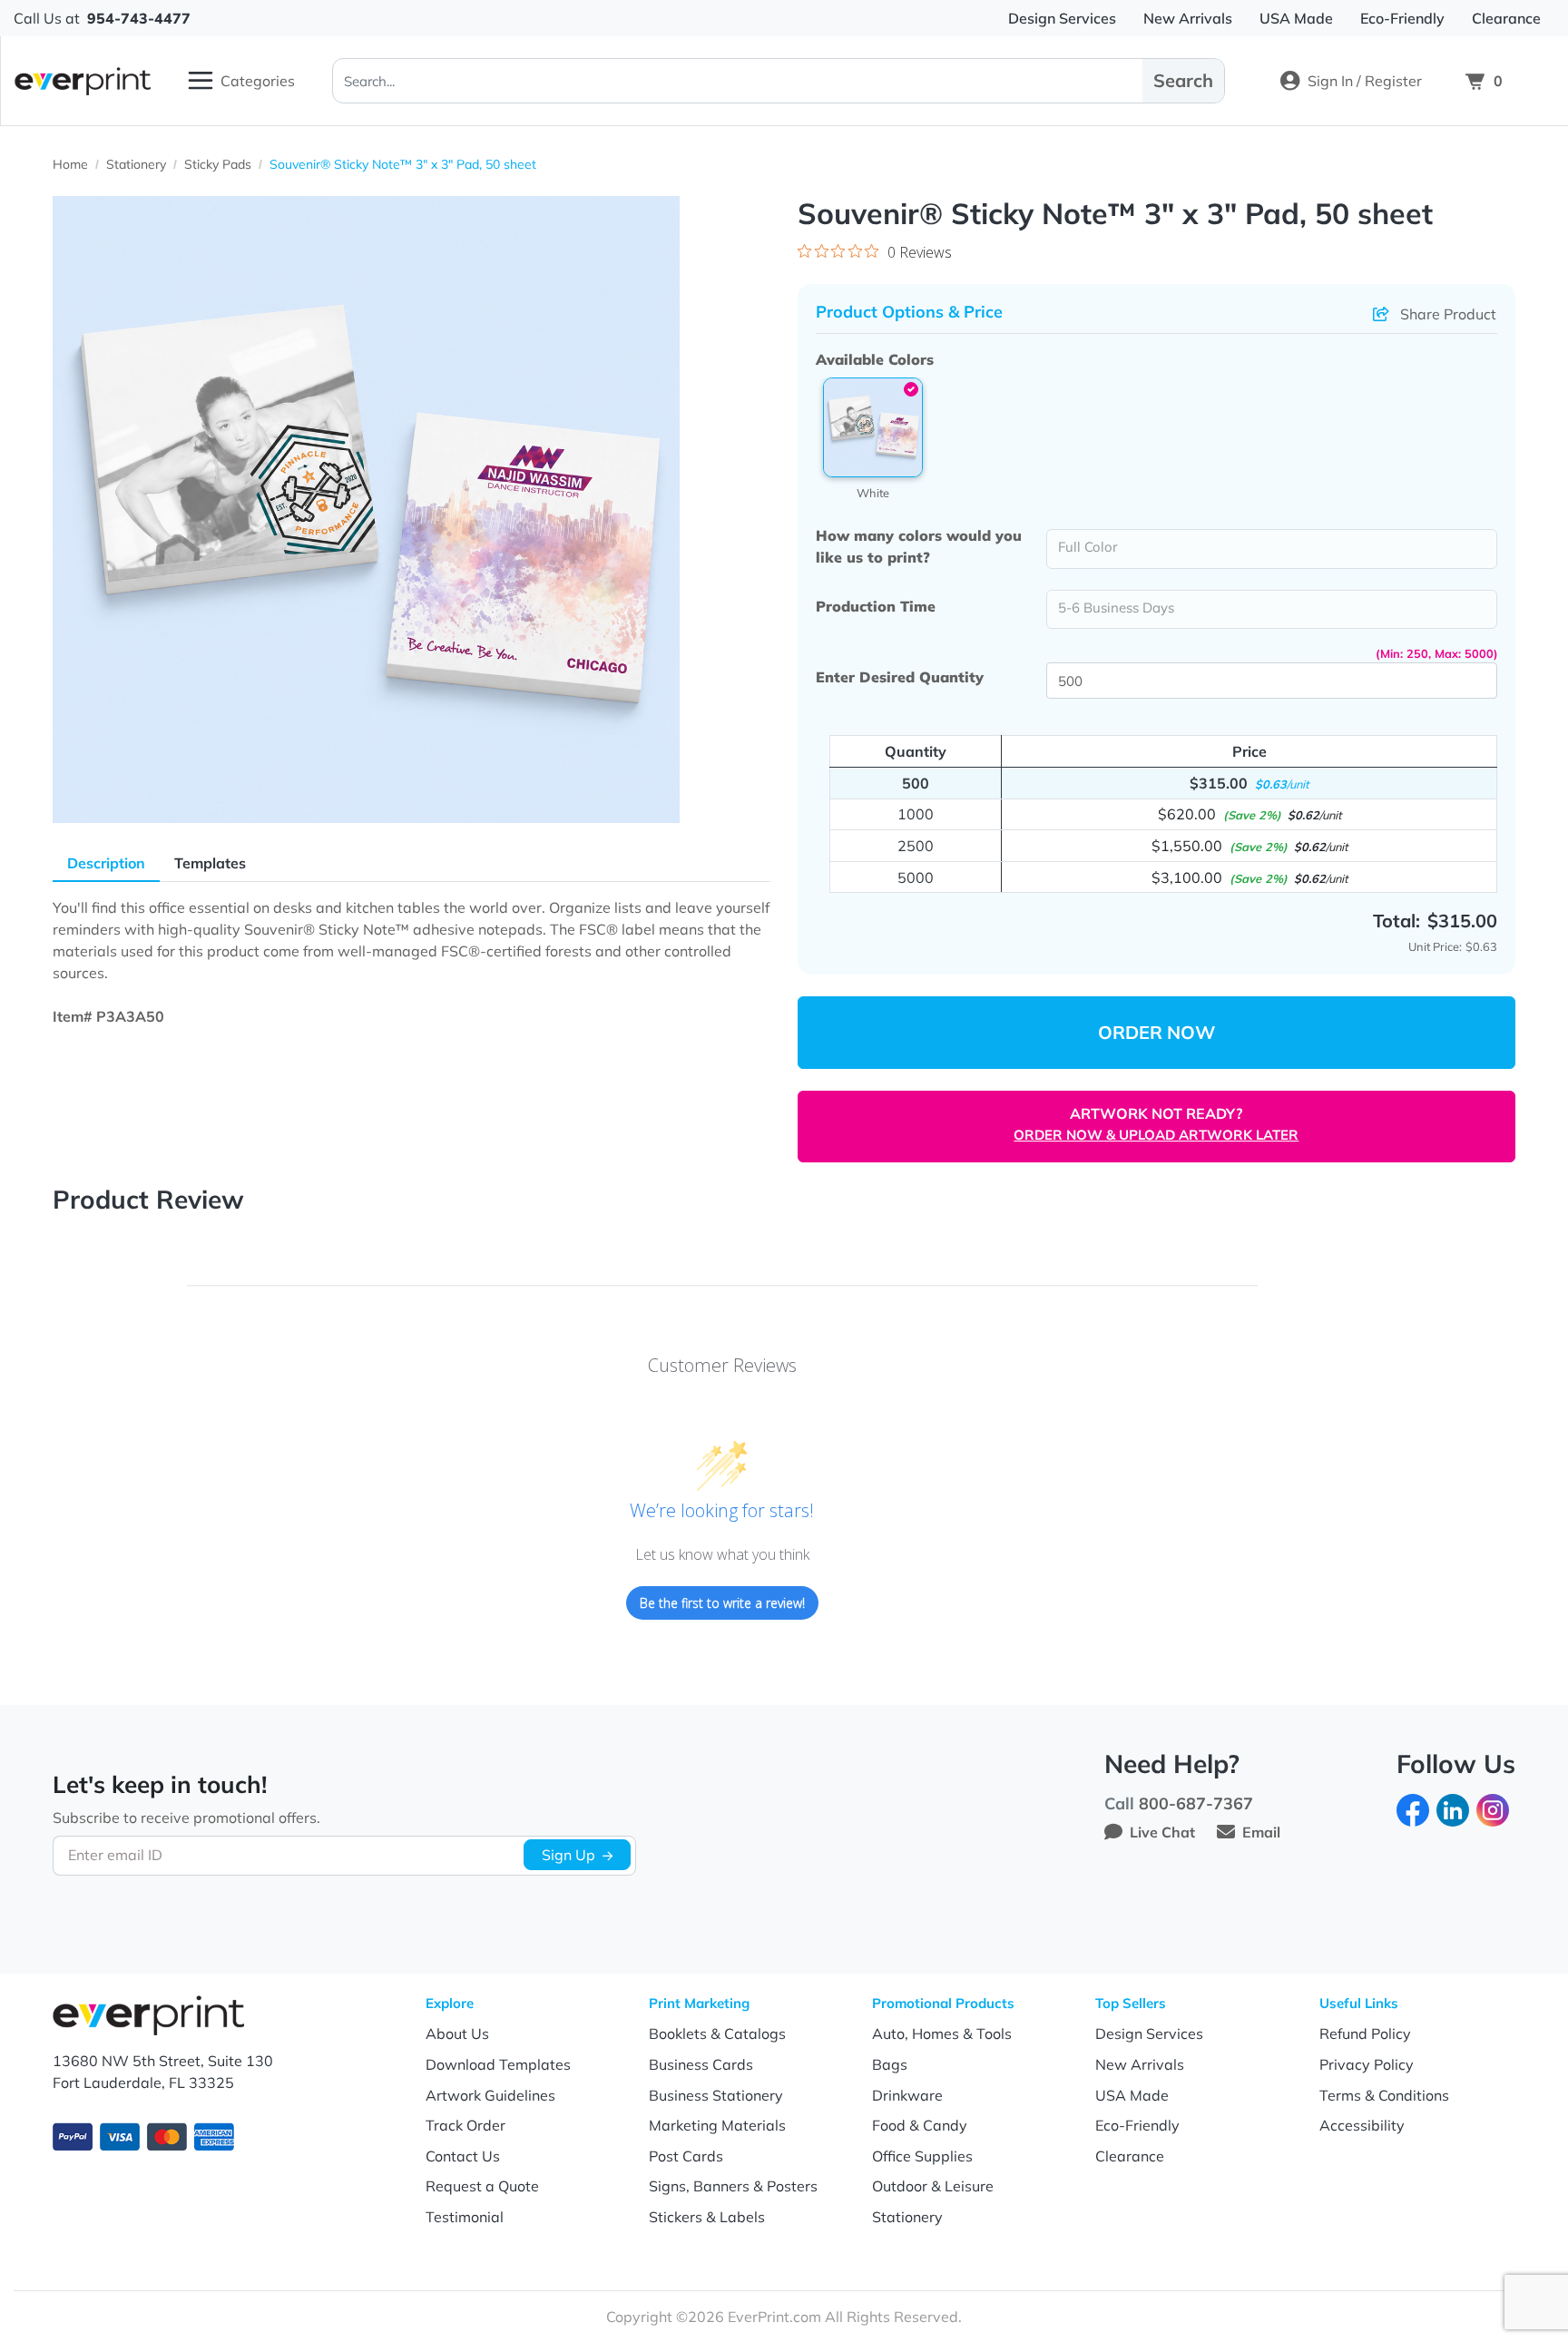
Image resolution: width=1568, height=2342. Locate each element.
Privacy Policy (1367, 2064)
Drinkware (907, 2095)
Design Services (1149, 2033)
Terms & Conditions (1384, 2095)
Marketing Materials (717, 2125)
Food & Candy (920, 2125)
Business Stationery (716, 2095)
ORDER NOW (1156, 1032)
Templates (210, 863)
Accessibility (1362, 2125)
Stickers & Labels (707, 2217)
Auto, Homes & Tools (942, 2033)
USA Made (1132, 2095)
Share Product (1448, 314)
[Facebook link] (1413, 1808)
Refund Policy (1365, 2033)
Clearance (1130, 2156)
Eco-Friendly (1137, 2125)
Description (106, 863)
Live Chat (1162, 1832)
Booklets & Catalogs (717, 2033)
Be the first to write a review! (722, 1603)
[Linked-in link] (1453, 1808)
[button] (873, 427)
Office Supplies (922, 2156)
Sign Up (568, 1855)
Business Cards (701, 2064)
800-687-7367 (1196, 1803)
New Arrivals (1140, 2064)
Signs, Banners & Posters (733, 2186)
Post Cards (686, 2156)
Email (1261, 1832)
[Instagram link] (1493, 1808)
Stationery (907, 2217)
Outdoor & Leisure (933, 2186)
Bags (890, 2064)
